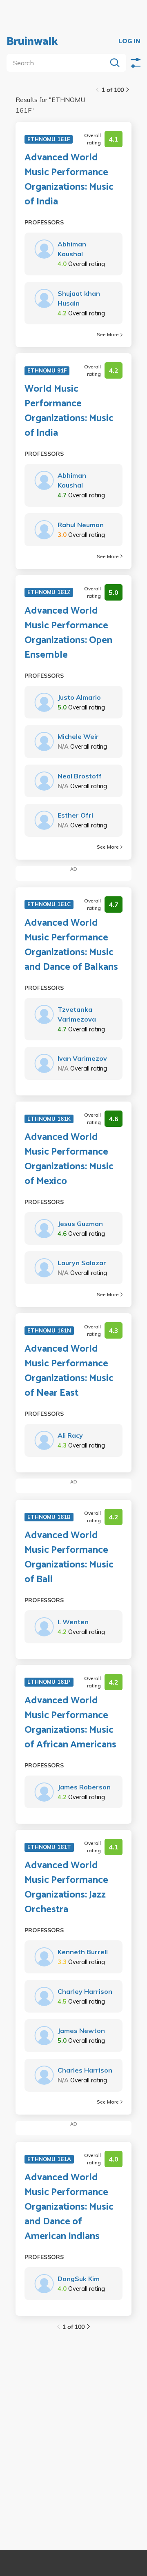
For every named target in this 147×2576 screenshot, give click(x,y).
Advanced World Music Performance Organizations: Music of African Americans (70, 1723)
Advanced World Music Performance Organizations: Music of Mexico (69, 1159)
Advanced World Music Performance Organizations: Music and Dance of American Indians (69, 2207)
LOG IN (129, 42)
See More (108, 334)
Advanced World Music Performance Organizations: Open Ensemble (68, 633)
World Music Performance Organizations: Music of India (69, 411)
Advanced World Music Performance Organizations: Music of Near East (69, 1371)
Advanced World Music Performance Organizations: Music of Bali (69, 1558)
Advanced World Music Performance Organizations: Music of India (69, 180)
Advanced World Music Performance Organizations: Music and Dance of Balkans (71, 945)
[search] (58, 63)
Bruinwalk (32, 42)
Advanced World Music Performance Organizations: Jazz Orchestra (66, 1888)
